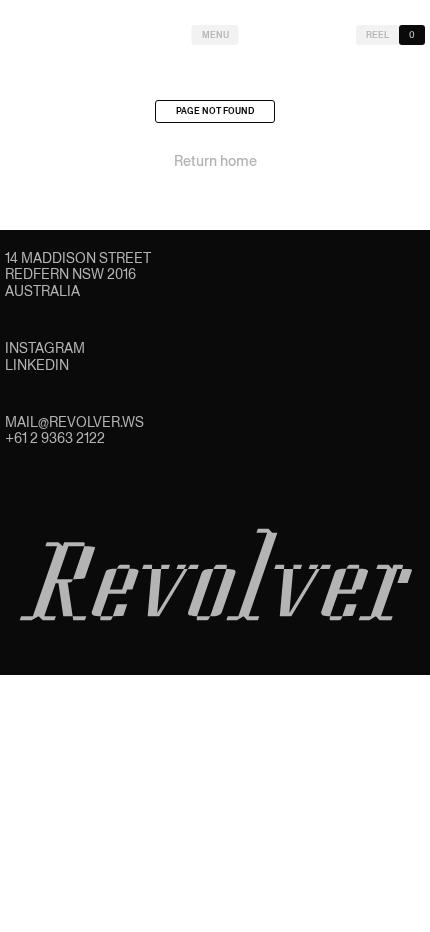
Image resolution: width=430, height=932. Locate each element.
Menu (215, 35)
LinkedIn (37, 365)
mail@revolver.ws (74, 422)
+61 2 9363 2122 (55, 438)
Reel (377, 35)
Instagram (45, 348)
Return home (215, 161)
